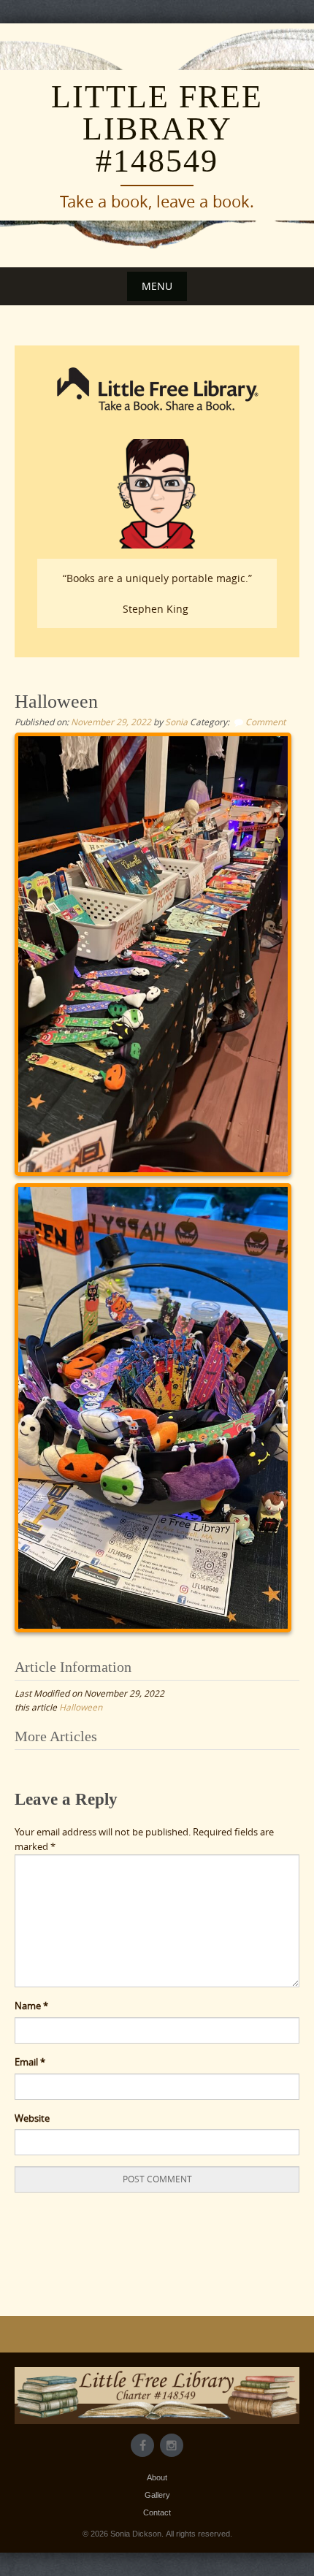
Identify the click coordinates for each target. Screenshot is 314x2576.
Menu (157, 286)
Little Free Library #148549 (157, 129)
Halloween (81, 1707)
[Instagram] (172, 2445)
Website (32, 2118)
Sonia (176, 722)
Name (31, 2006)
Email (30, 2062)
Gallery (157, 2495)
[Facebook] (142, 2445)
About (157, 2477)
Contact (157, 2512)
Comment (265, 722)
